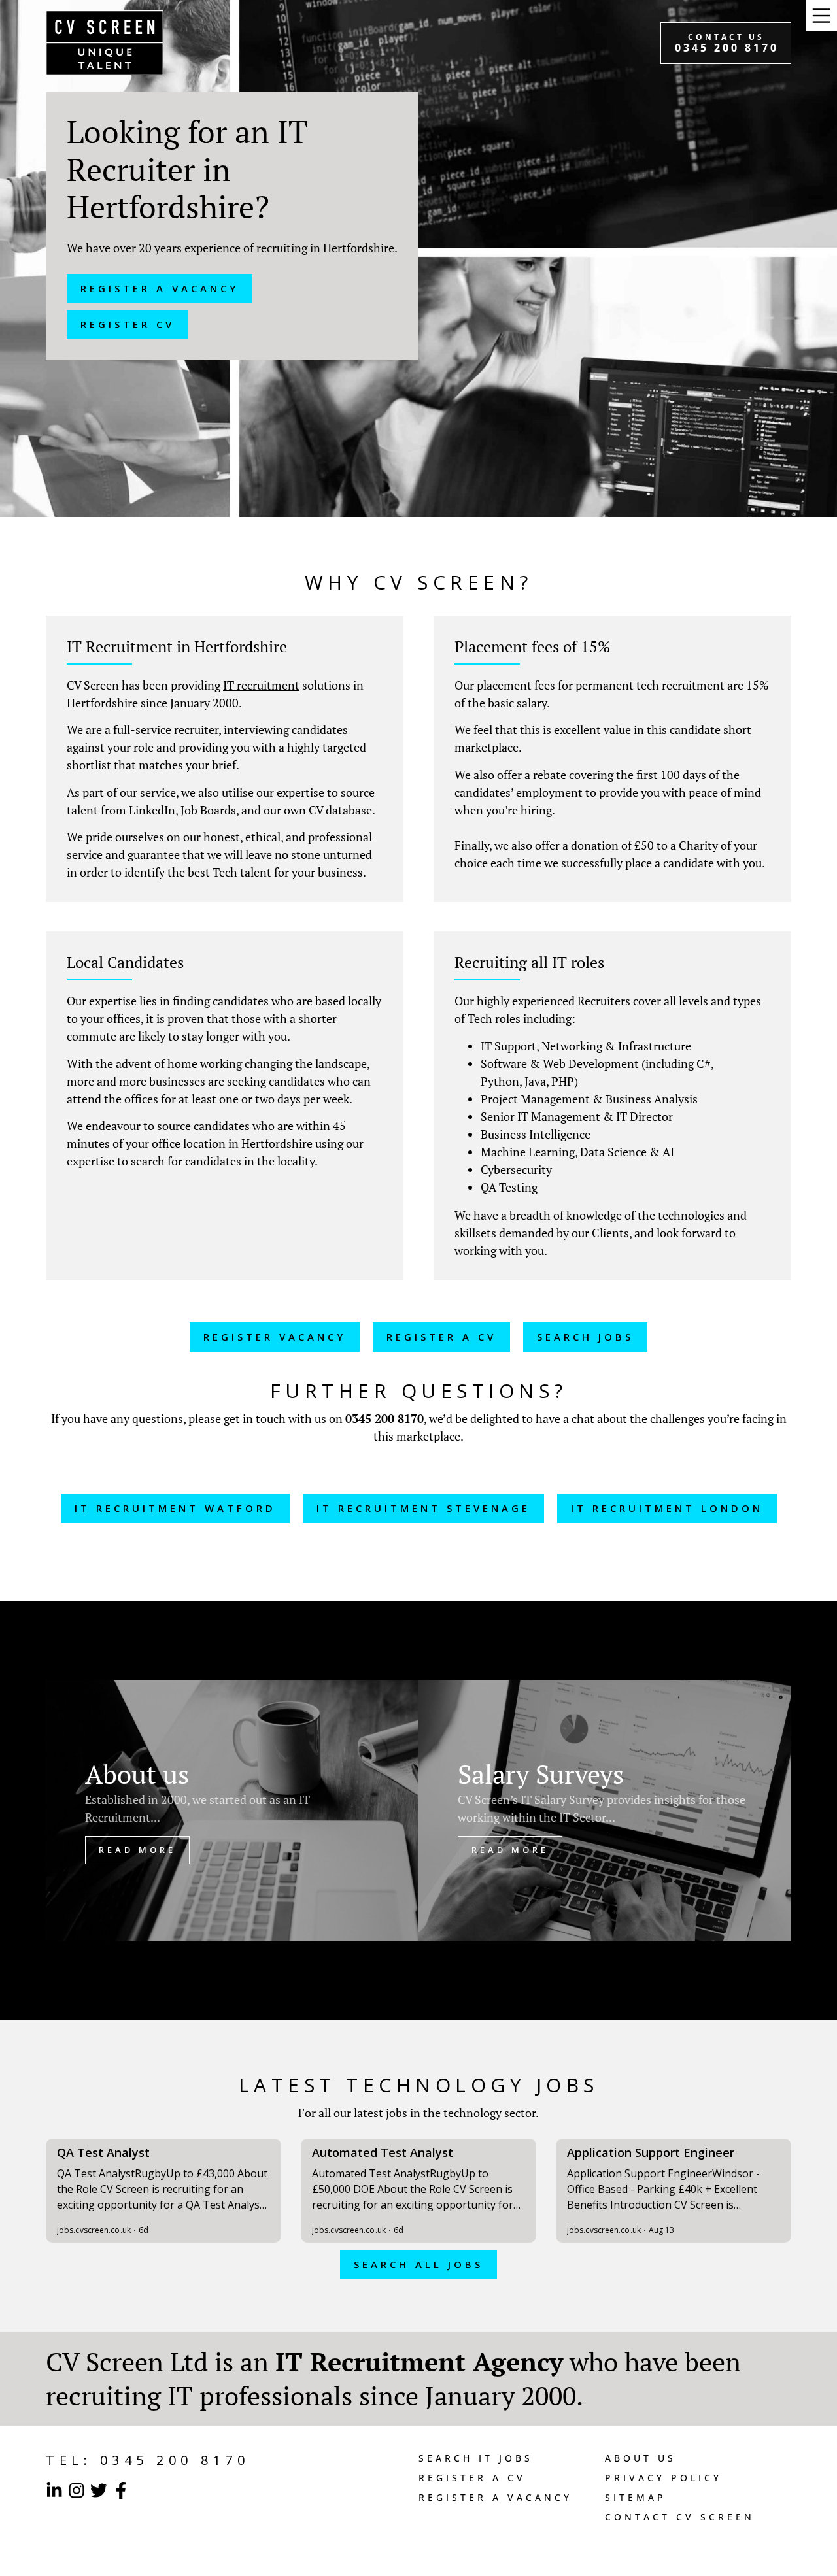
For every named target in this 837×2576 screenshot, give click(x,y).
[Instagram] (77, 2490)
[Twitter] (99, 2490)
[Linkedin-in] (54, 2490)
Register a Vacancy (495, 2497)
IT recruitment (261, 685)
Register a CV (472, 2478)
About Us (641, 2458)
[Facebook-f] (121, 2490)
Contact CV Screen (680, 2517)
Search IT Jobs (476, 2458)
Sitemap (636, 2497)
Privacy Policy (663, 2478)
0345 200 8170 (384, 1418)
